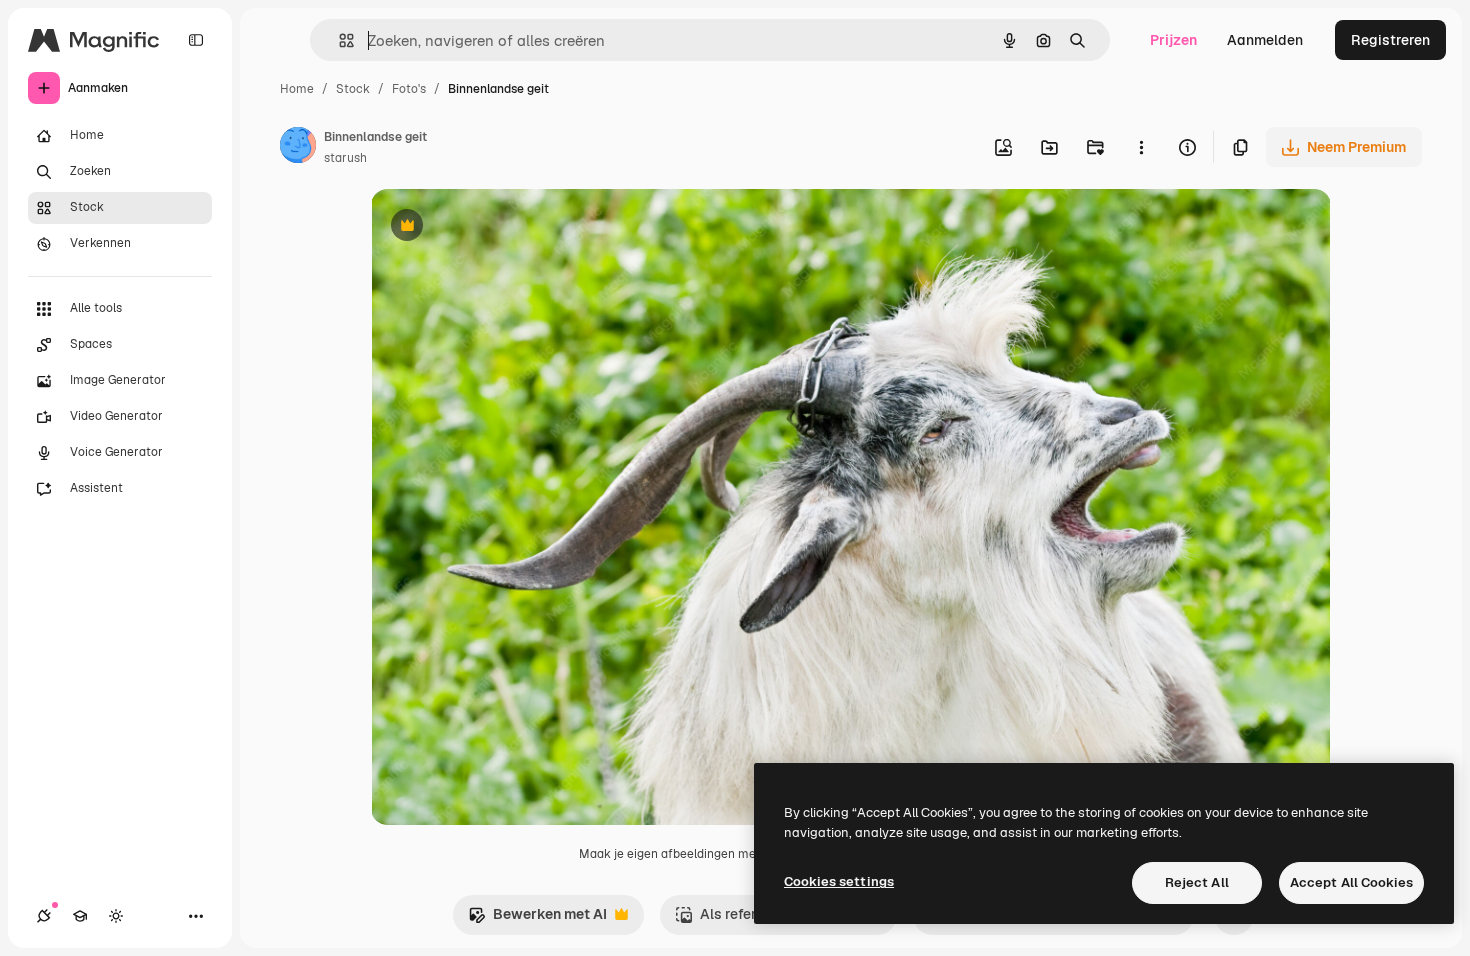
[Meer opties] (1141, 147)
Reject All (1197, 882)
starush (345, 158)
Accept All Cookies (1351, 882)
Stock (353, 89)
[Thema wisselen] (116, 916)
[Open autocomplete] (338, 40)
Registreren (1390, 40)
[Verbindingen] (44, 916)
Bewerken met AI (537, 919)
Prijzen (1173, 40)
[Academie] (80, 916)
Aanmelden (1265, 40)
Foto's (409, 89)
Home (297, 89)
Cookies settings (839, 881)
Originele (502, 227)
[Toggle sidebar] (196, 40)
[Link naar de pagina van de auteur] (298, 148)
